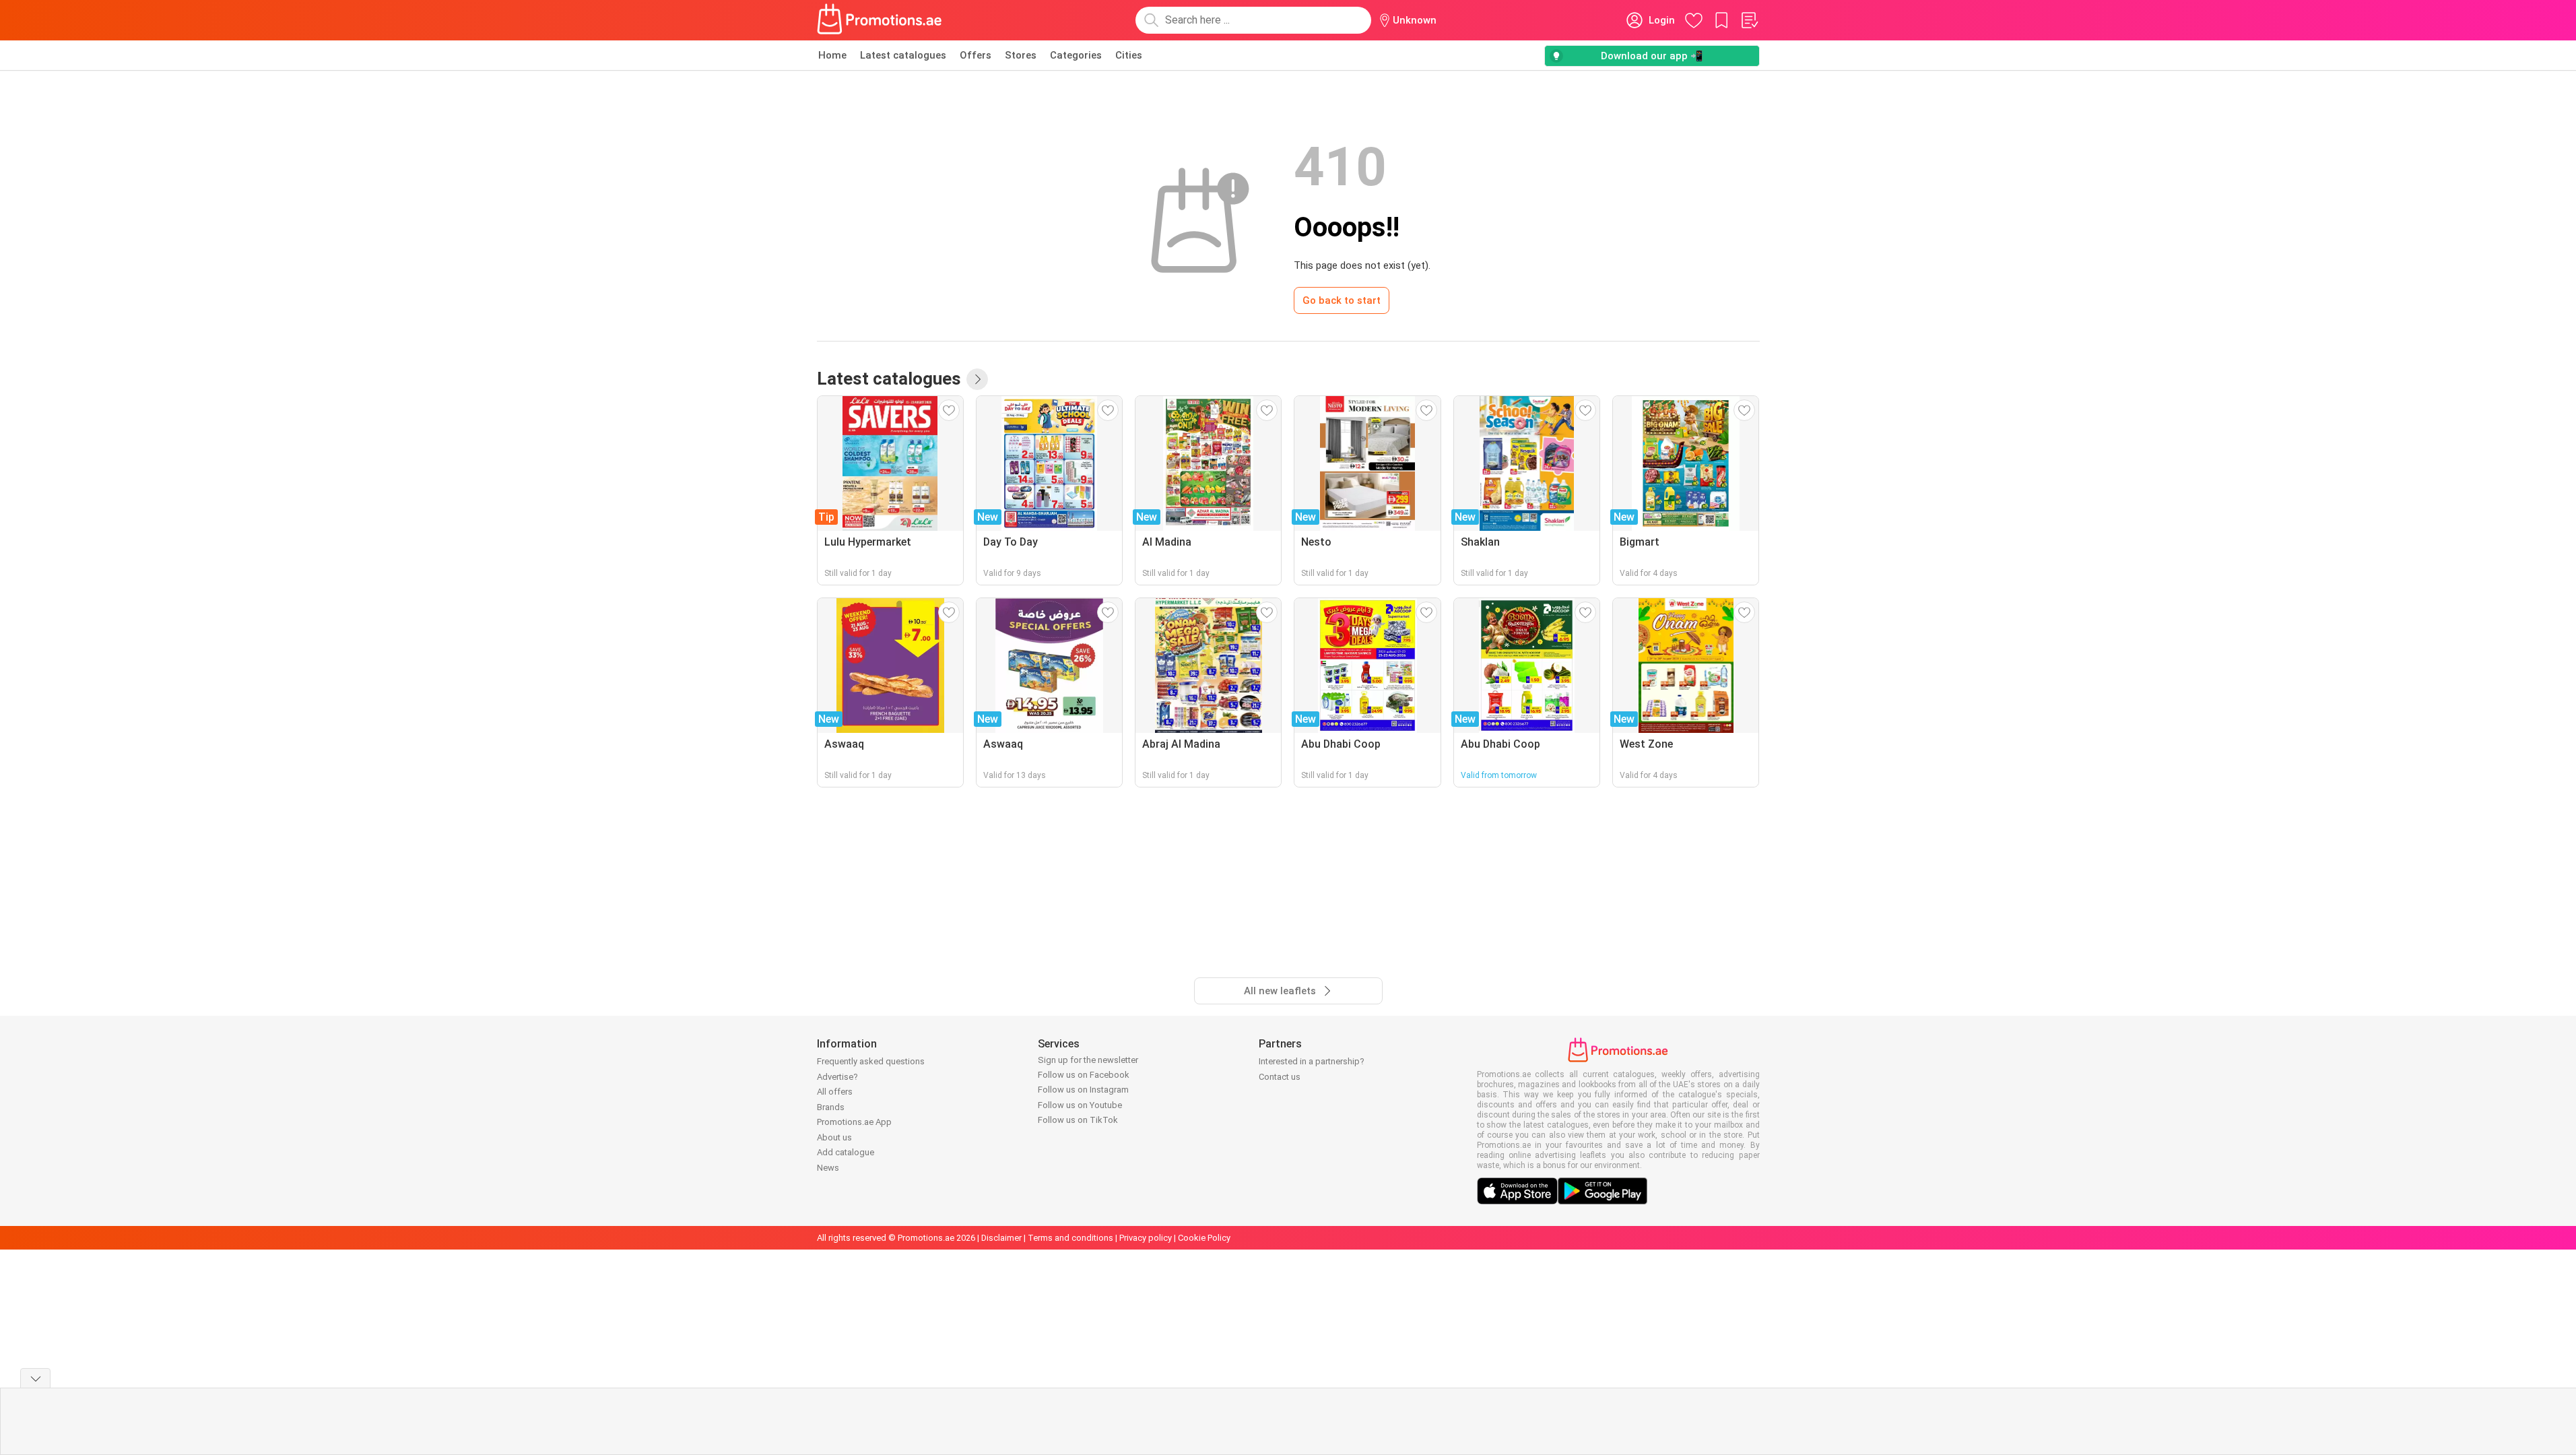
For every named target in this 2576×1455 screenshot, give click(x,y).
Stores (1021, 55)
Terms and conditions (1070, 1238)
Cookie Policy (1204, 1238)
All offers (835, 1092)
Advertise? (837, 1077)
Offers (976, 55)
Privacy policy (1146, 1238)
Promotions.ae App (854, 1122)
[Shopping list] (1749, 20)
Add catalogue (846, 1152)
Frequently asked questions (871, 1061)
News (828, 1168)
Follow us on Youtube (1080, 1105)
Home (832, 55)
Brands (831, 1107)
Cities (1129, 55)
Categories (1076, 55)
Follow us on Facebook (1084, 1075)
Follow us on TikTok (1078, 1120)
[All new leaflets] (977, 379)
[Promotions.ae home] (880, 20)
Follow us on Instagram (1083, 1090)
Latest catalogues (903, 55)
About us (834, 1137)
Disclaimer (1001, 1238)
